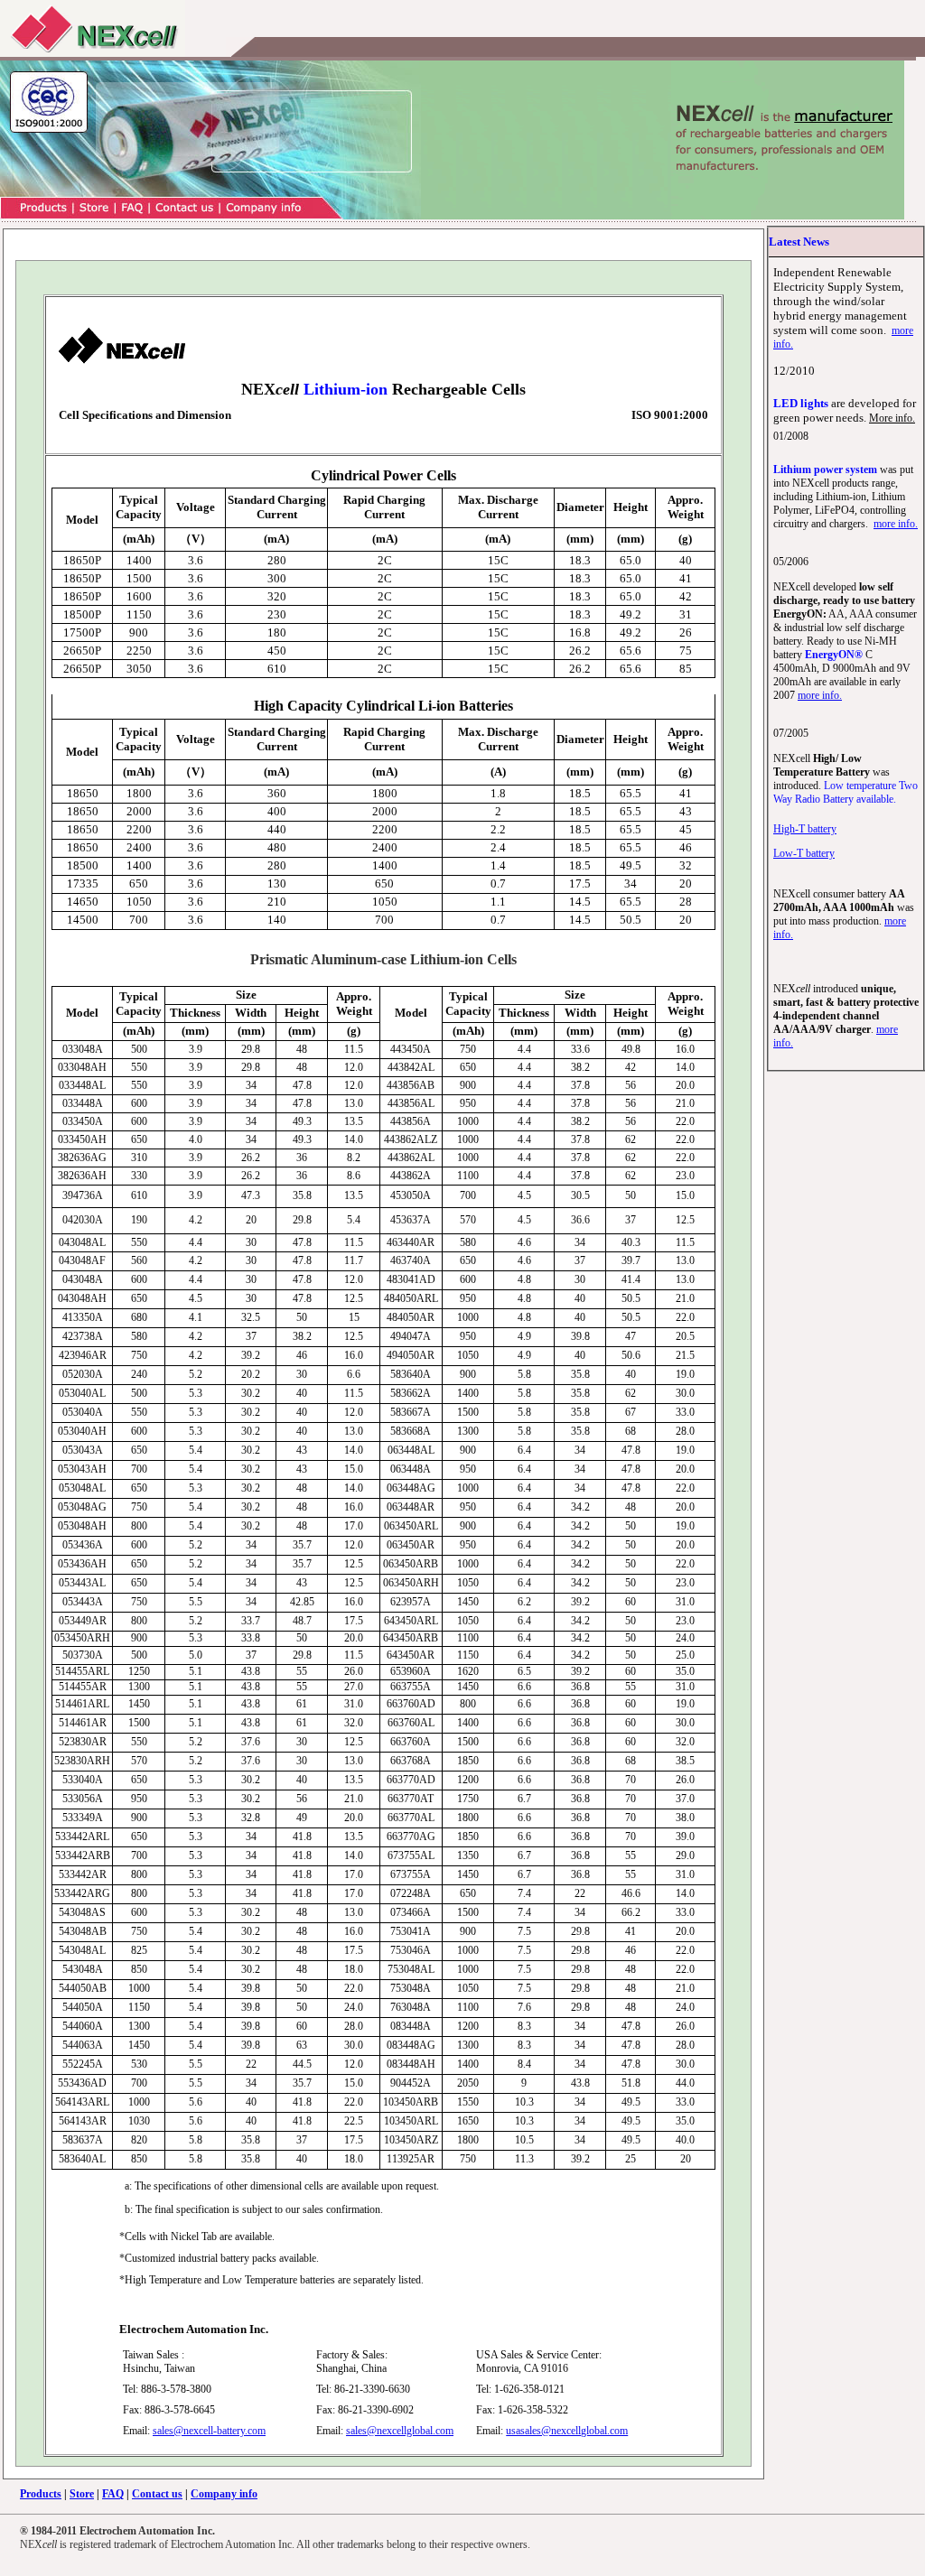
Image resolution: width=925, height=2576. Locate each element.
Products (41, 2494)
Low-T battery (804, 853)
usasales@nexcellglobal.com (567, 2431)
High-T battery (805, 829)
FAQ (113, 2494)
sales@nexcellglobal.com (400, 2431)
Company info (224, 2494)
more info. (896, 524)
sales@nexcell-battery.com (209, 2431)
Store (82, 2494)
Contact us (157, 2494)
